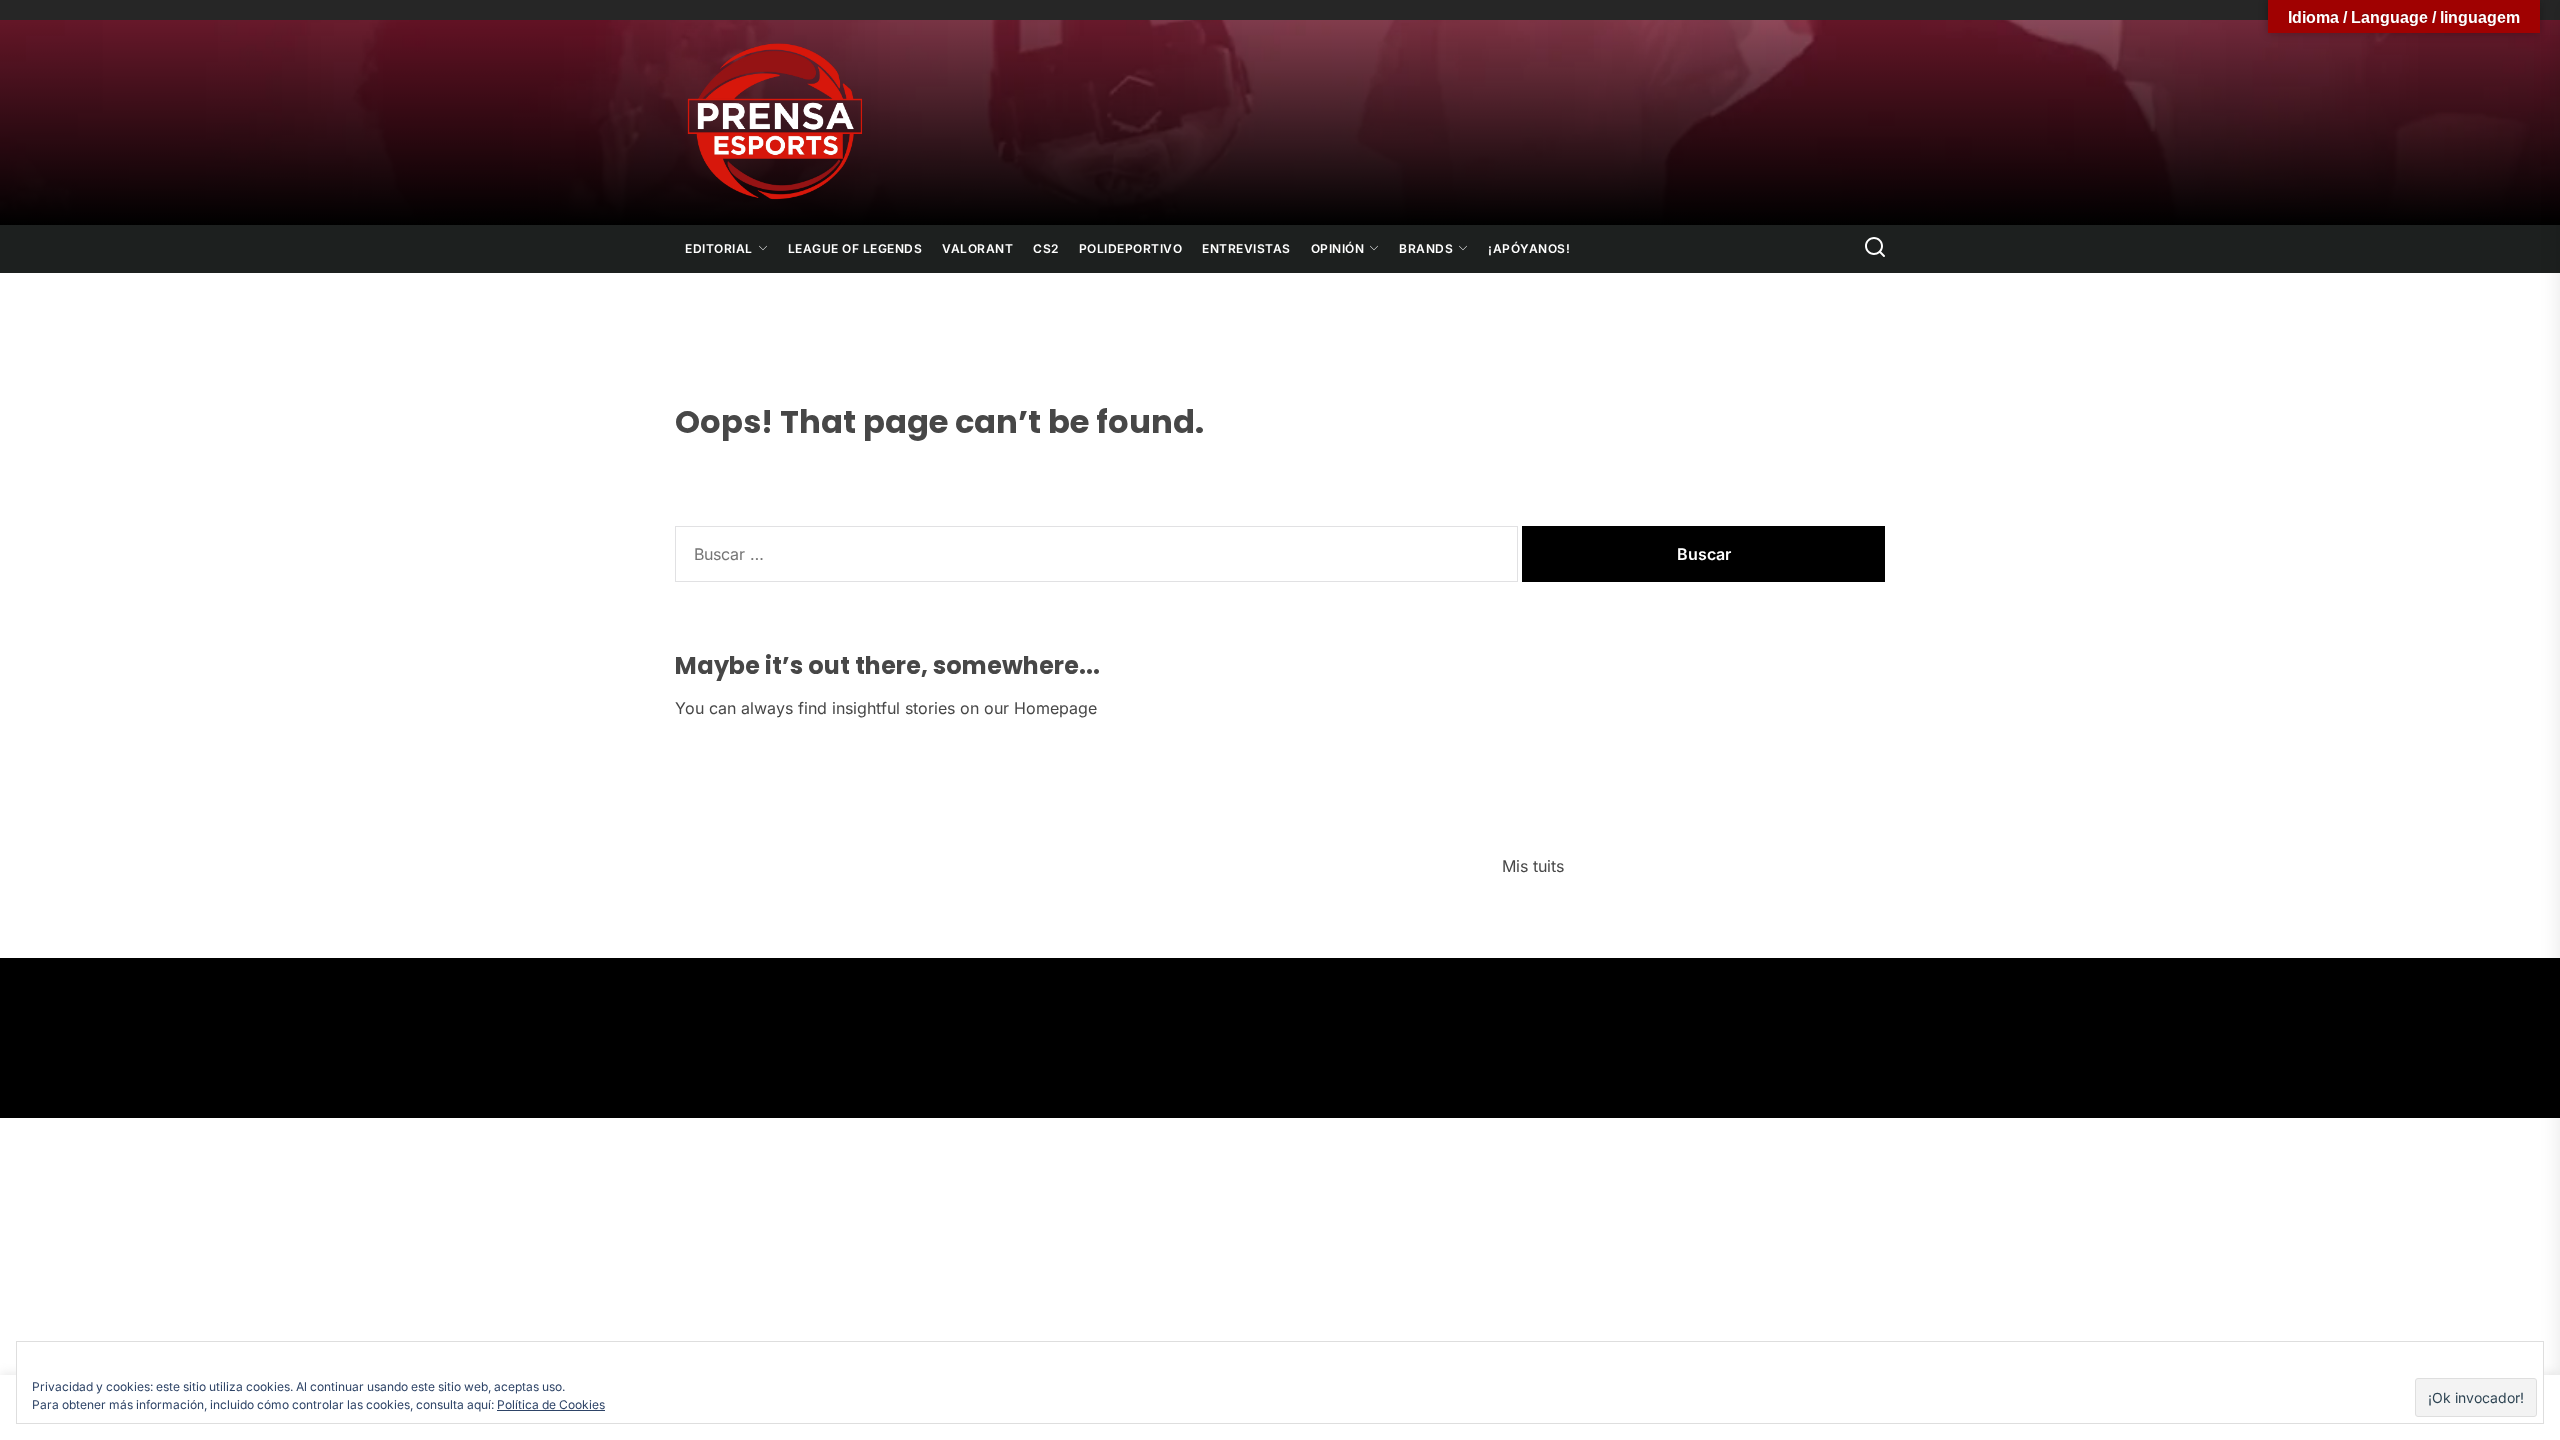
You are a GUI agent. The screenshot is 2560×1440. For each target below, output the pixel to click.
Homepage (1055, 708)
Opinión (1338, 248)
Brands (1426, 248)
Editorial (719, 248)
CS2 (1046, 248)
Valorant (977, 248)
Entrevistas (1246, 248)
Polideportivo (1131, 248)
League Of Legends (855, 248)
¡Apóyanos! (1529, 248)
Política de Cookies (551, 1404)
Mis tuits (1533, 866)
